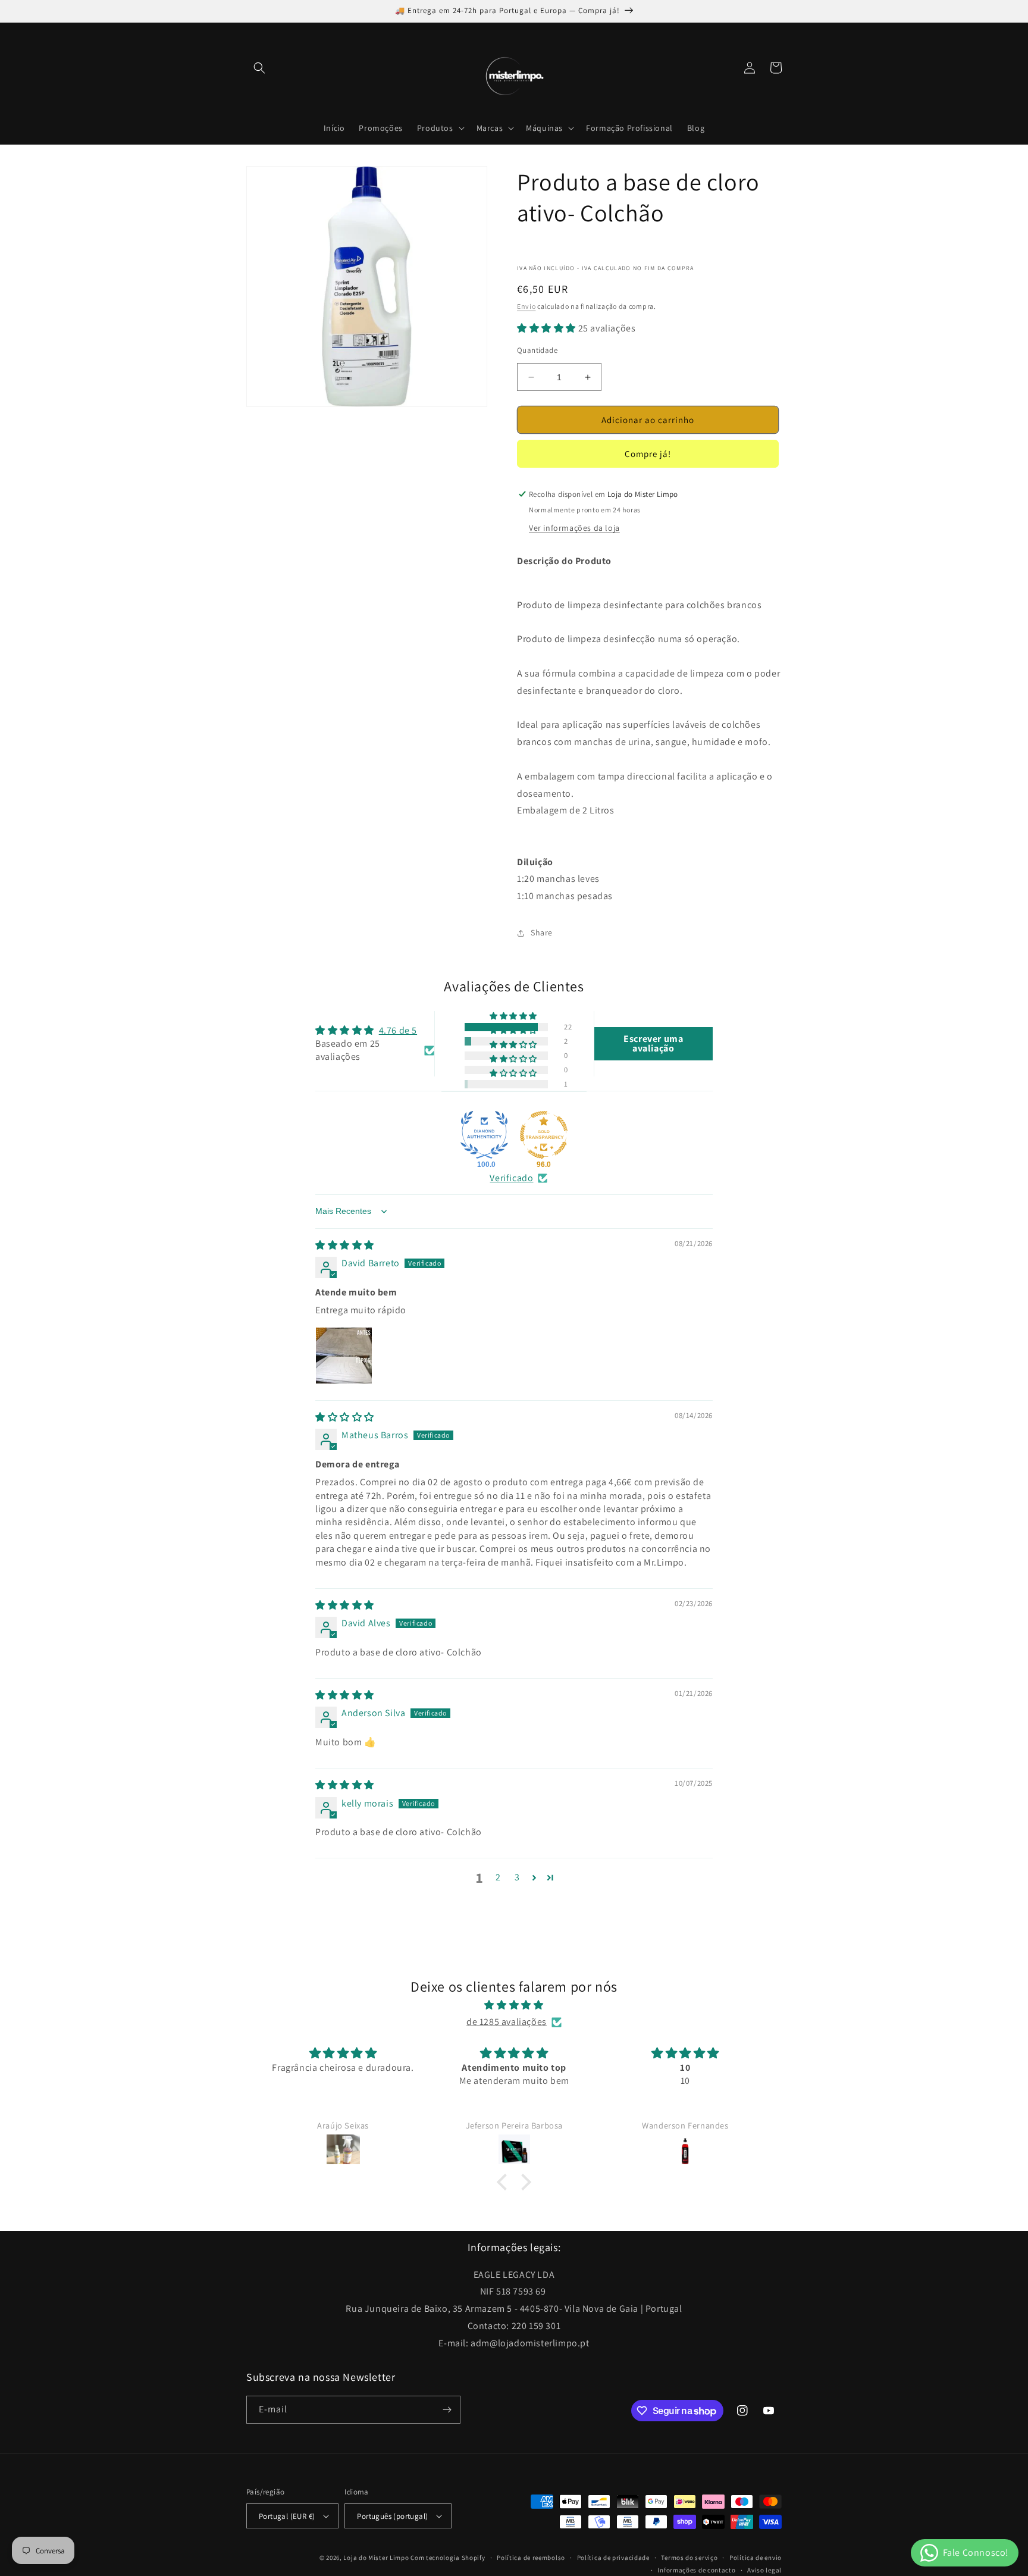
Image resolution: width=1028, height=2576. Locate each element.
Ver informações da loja (574, 528)
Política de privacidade (613, 2558)
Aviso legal (764, 2570)
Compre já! (648, 454)
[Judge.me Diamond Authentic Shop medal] (484, 1135)
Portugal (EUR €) (287, 2516)
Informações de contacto (696, 2570)
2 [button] (498, 1877)
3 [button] (517, 1877)
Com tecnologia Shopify (448, 2558)
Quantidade (537, 350)
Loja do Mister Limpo (376, 2558)
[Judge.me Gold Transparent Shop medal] (544, 1135)
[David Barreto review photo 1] (344, 1356)
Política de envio (756, 2558)
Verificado (511, 1178)
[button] (259, 68)
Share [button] (542, 932)
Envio (526, 306)
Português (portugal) (392, 2516)
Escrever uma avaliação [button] (653, 1043)
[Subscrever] (447, 2410)
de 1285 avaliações (507, 2022)
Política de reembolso (531, 2558)
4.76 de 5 (398, 1030)
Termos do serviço (689, 2558)
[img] (345, 1245)
